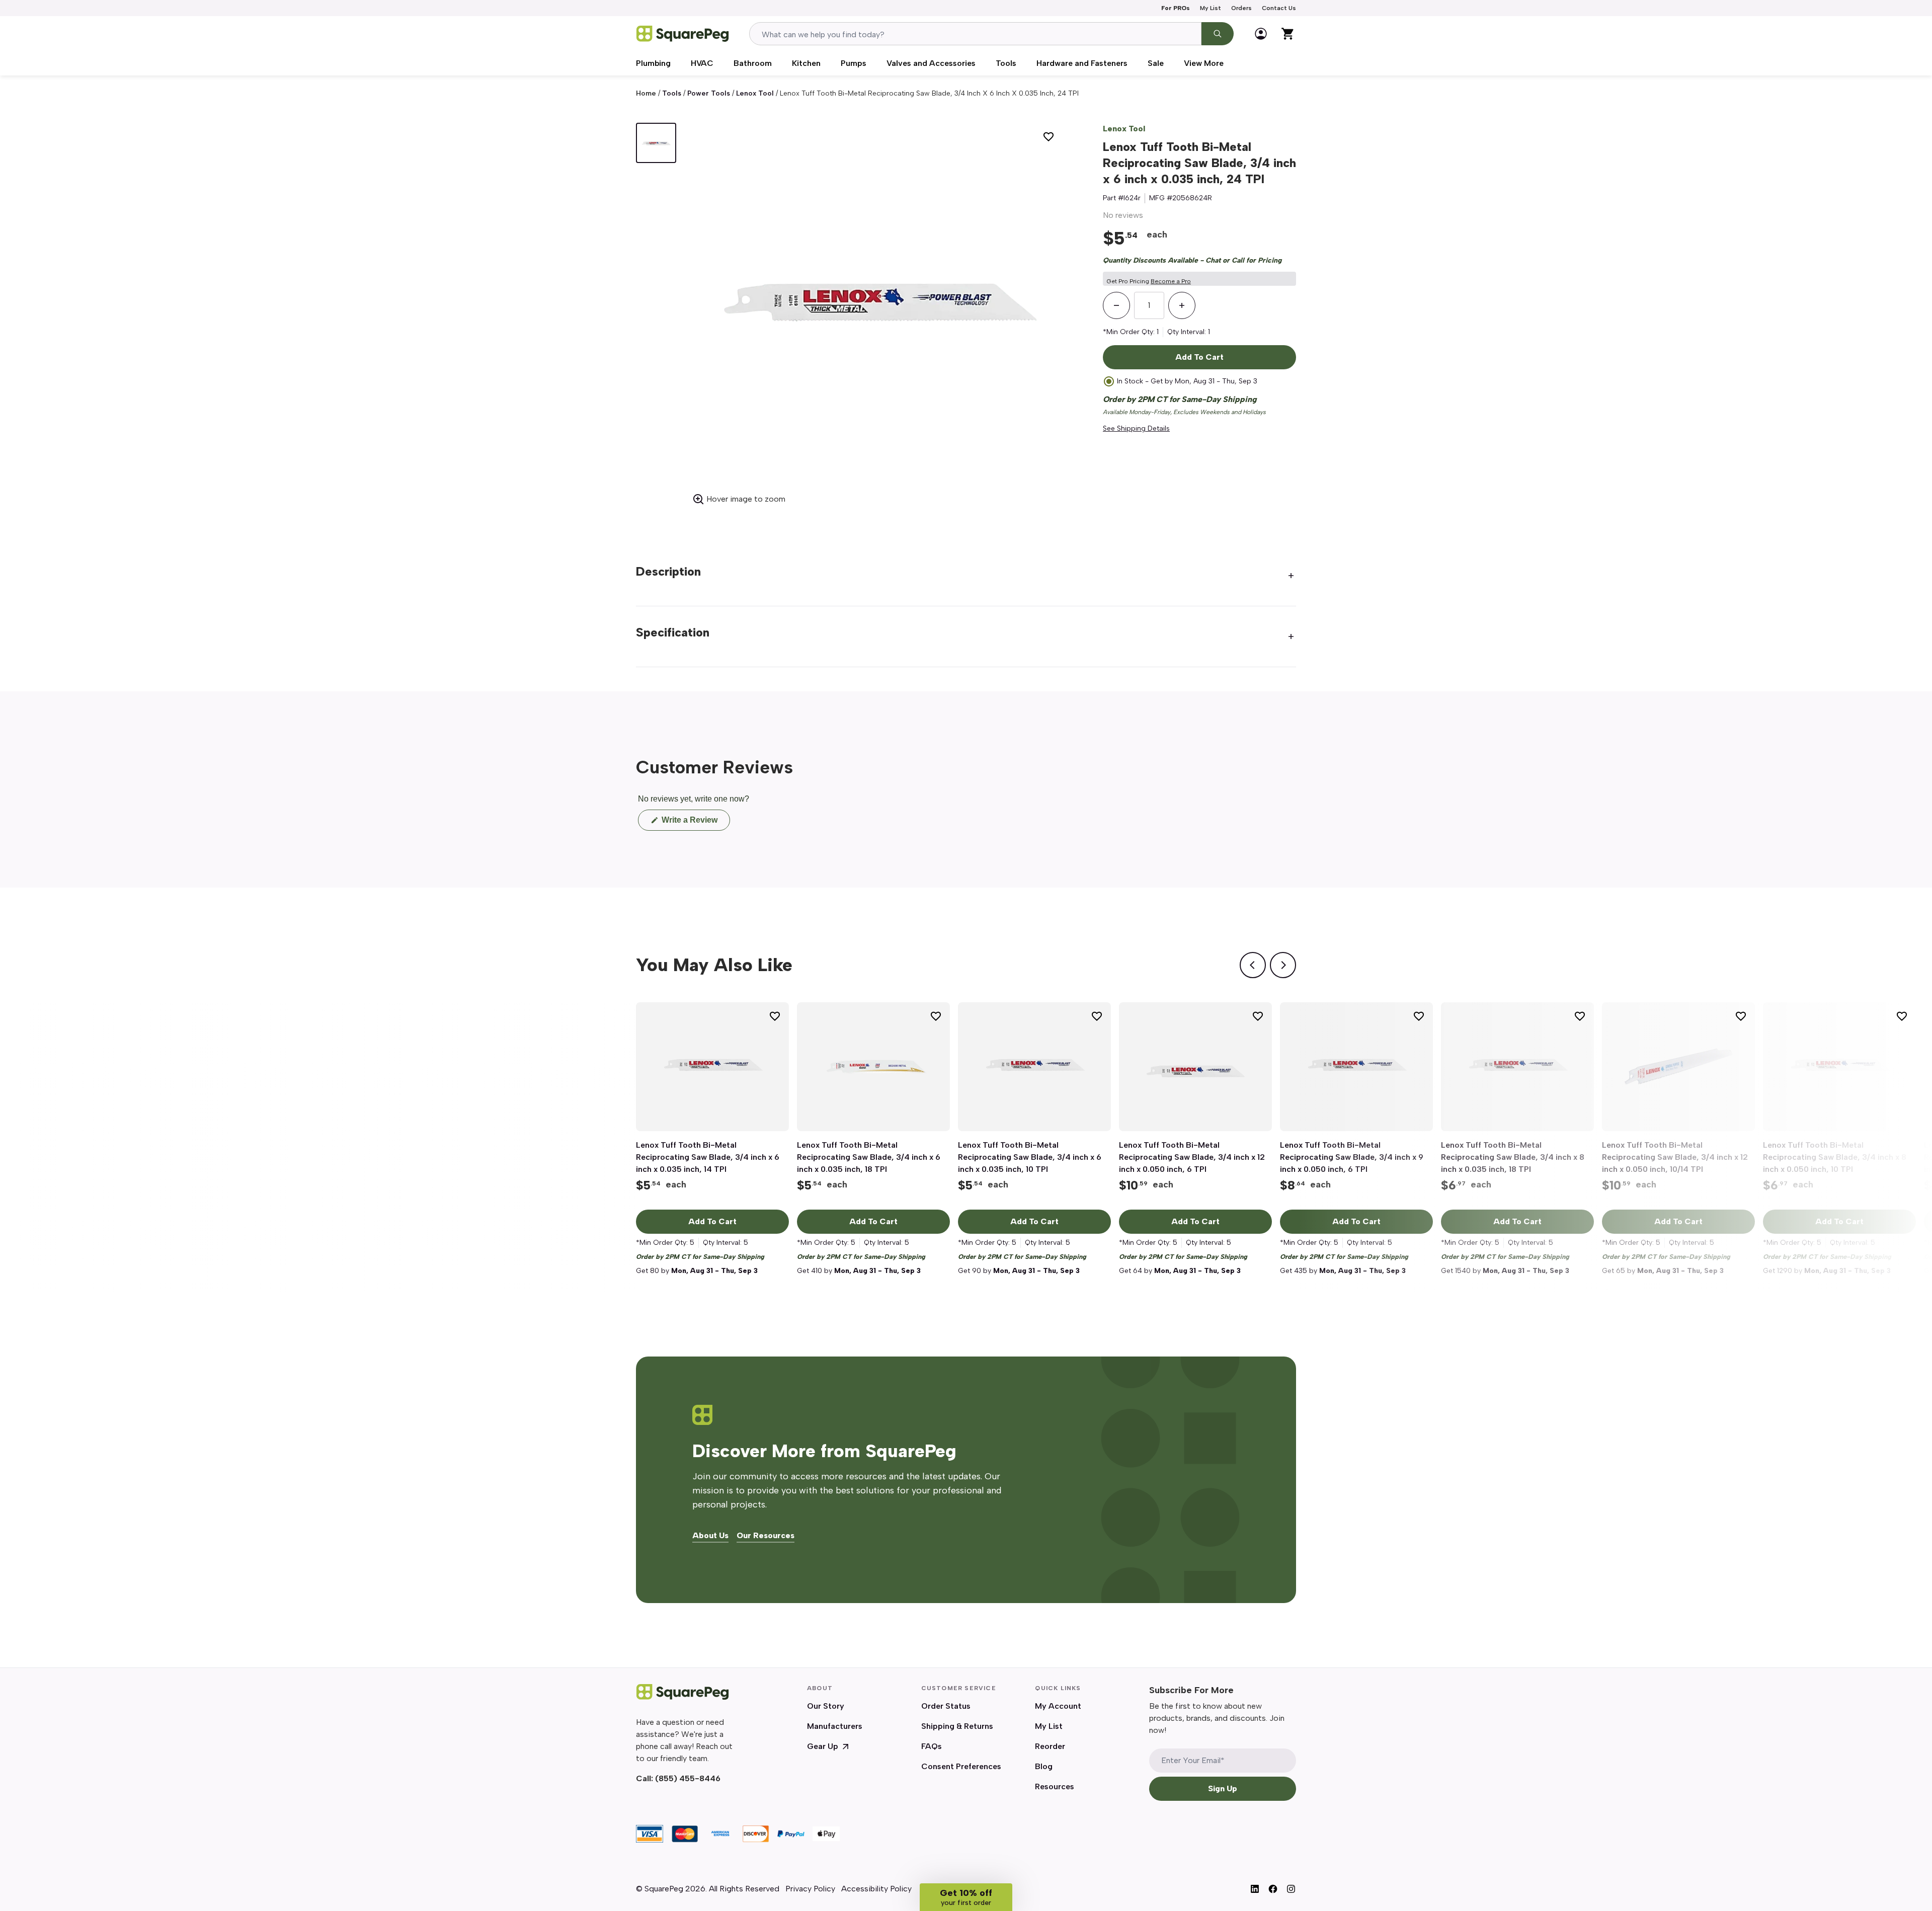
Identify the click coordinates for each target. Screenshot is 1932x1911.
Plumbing (653, 63)
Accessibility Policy (876, 1889)
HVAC (702, 63)
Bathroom (753, 63)
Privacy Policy (810, 1889)
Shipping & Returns (957, 1726)
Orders (1241, 8)
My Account (1058, 1706)
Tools (1006, 63)
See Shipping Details (1136, 428)
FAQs (932, 1746)
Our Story (826, 1706)
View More (1204, 63)
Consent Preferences (961, 1766)
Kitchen (806, 63)
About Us (710, 1536)
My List (1211, 8)
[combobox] (975, 34)
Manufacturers (835, 1726)
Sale (1156, 63)
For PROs (1176, 8)
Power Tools (709, 93)
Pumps (854, 63)
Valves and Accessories (931, 63)
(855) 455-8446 (688, 1778)
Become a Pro (1171, 281)
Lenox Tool (755, 93)
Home (646, 93)
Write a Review (695, 823)
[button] (966, 1897)
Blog (1044, 1766)
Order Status (946, 1706)
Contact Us (1279, 8)
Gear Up (823, 1746)
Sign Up (1223, 1788)
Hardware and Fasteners (1082, 63)
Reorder (1050, 1746)
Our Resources (766, 1536)
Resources (1055, 1786)
